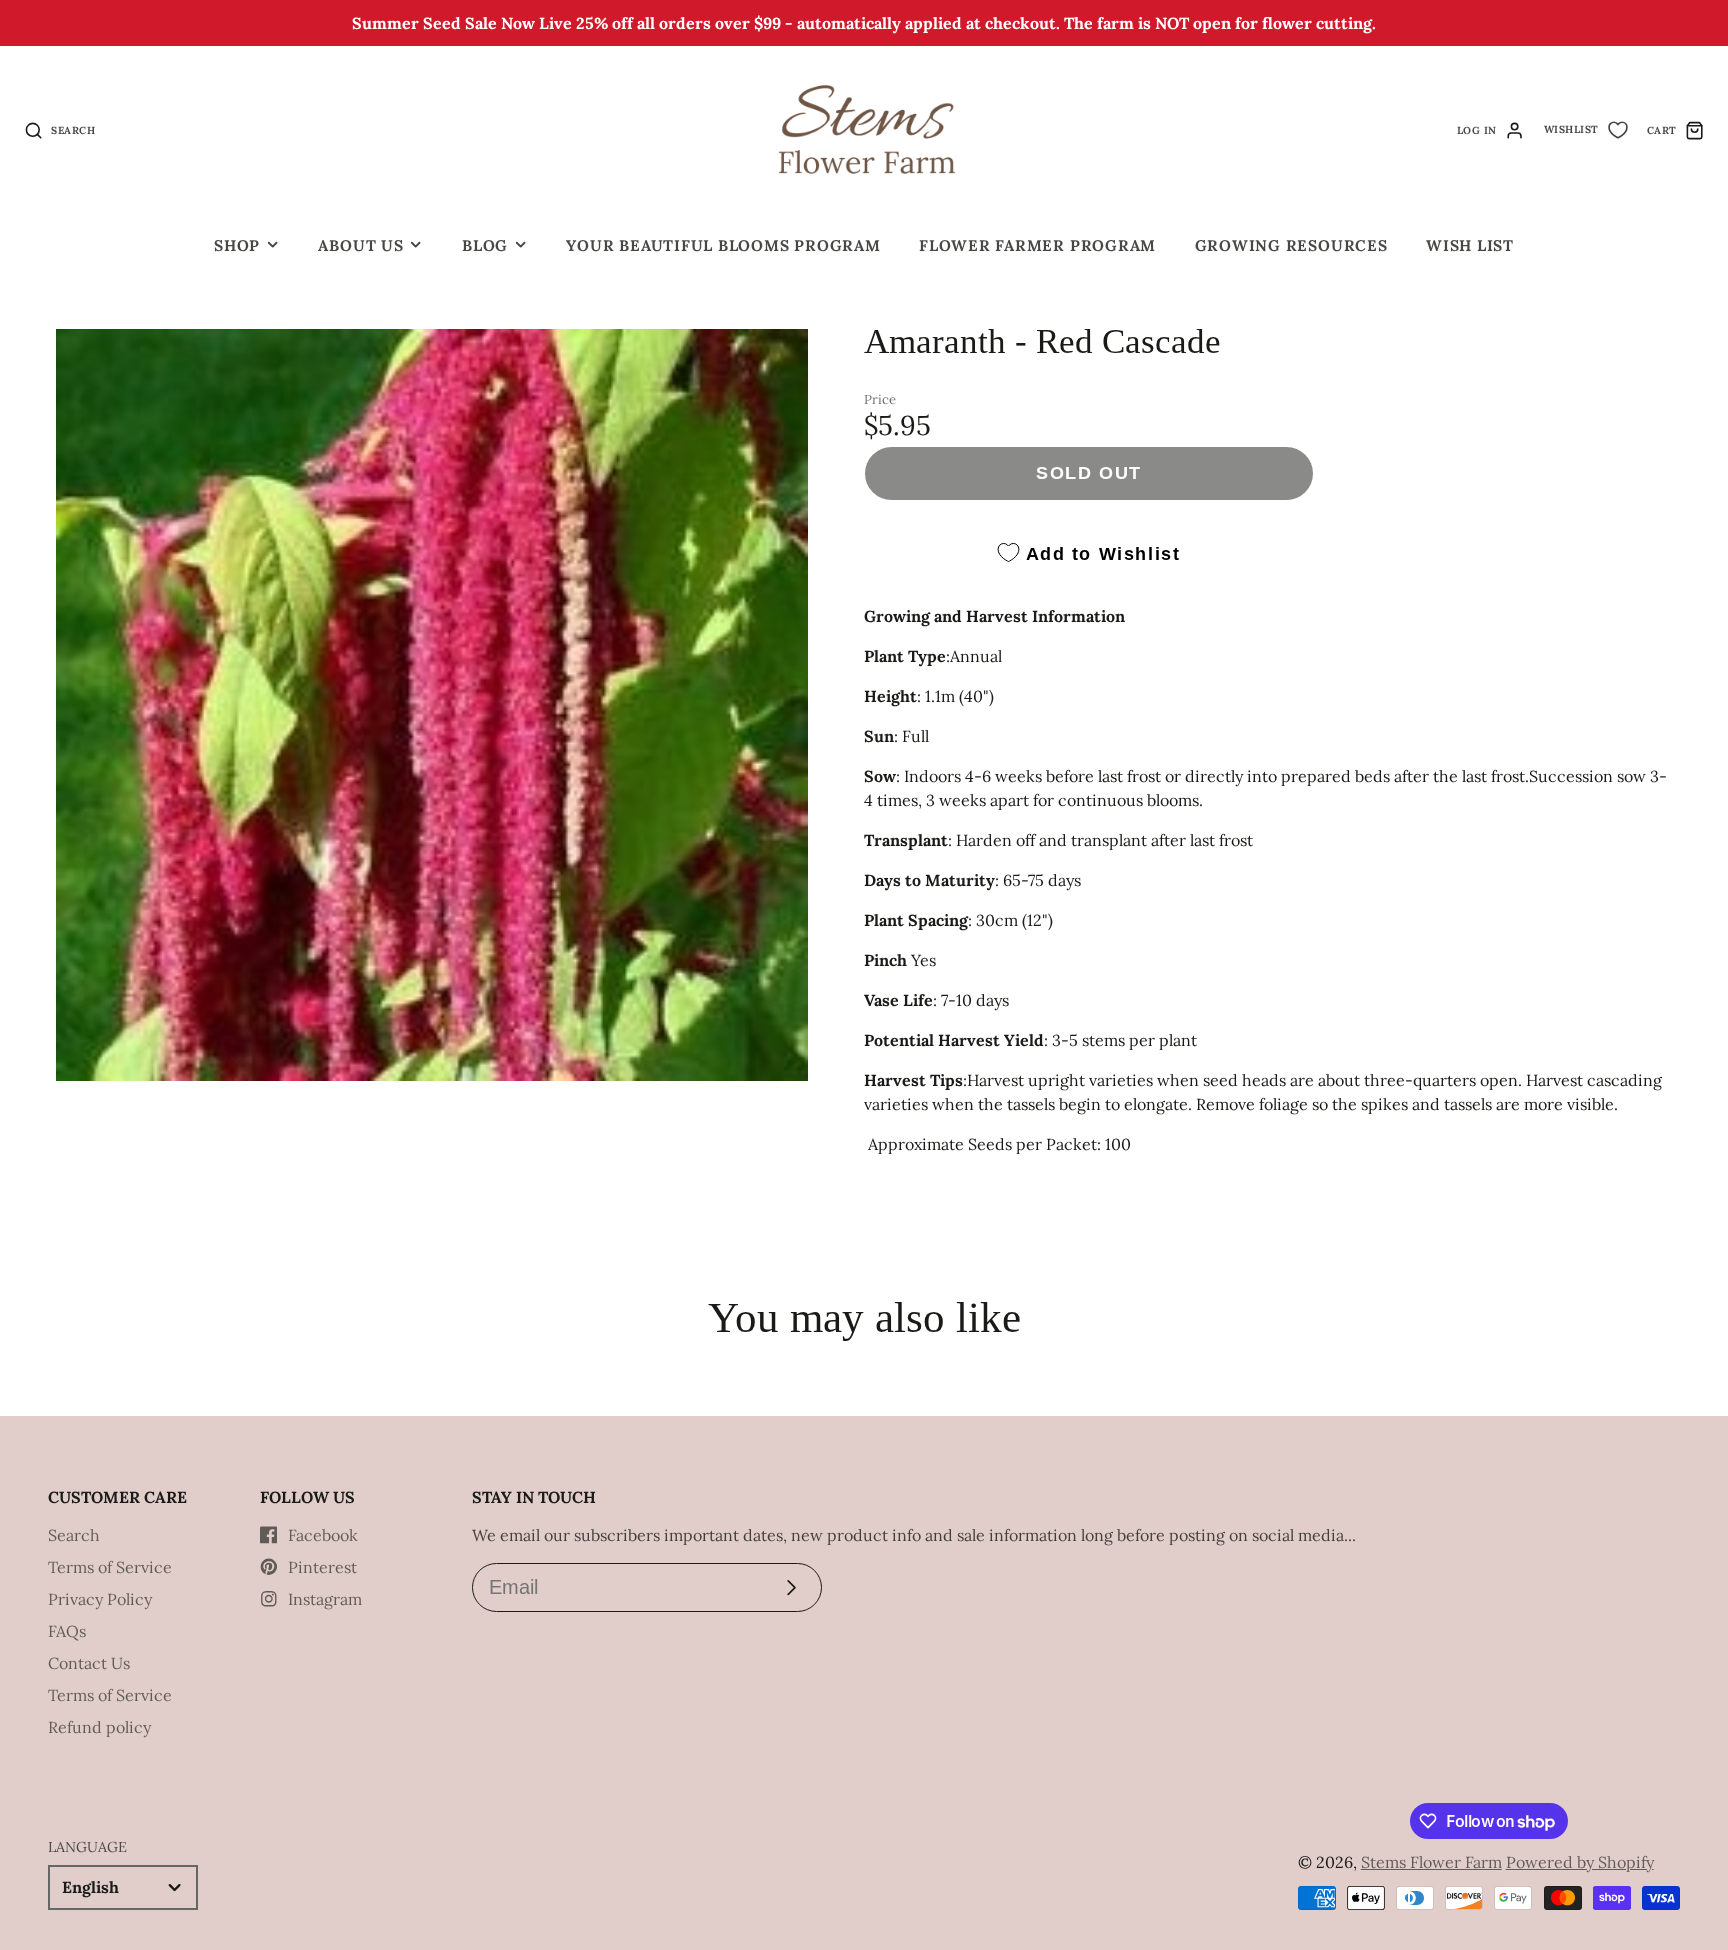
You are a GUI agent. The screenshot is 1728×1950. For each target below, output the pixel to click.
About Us (360, 245)
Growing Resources (1291, 245)
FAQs (67, 1631)
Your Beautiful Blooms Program (723, 245)
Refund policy (99, 1727)
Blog (485, 245)
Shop (237, 245)
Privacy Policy (100, 1599)
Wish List (1470, 245)
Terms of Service (110, 1567)
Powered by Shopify (1580, 1862)
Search (74, 1535)
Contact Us (89, 1663)
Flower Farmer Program (1037, 245)
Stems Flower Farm (1431, 1862)
